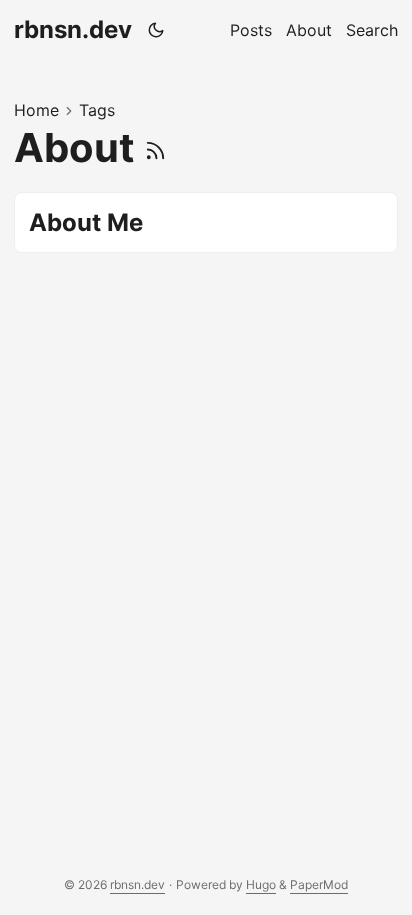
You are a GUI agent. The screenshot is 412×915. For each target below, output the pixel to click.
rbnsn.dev (73, 29)
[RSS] (155, 147)
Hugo (261, 884)
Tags (97, 110)
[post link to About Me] (206, 222)
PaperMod (319, 884)
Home (36, 110)
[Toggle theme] (156, 30)
